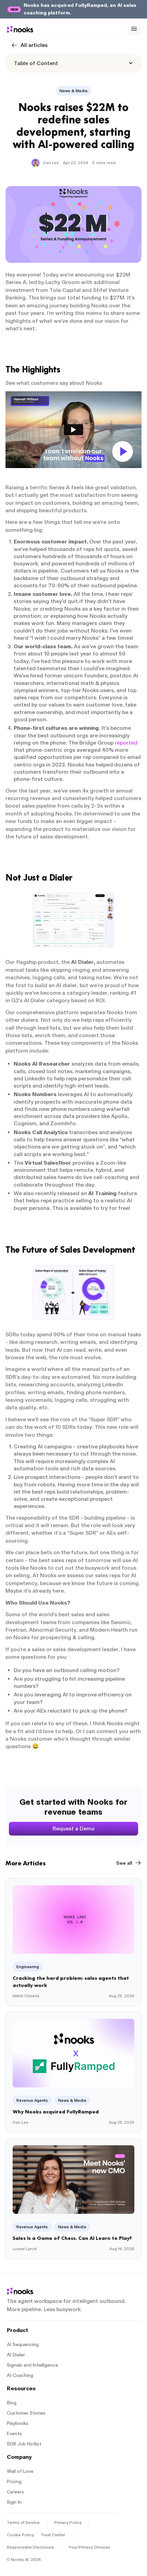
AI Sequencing (23, 2345)
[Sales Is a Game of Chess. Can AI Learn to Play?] (73, 2199)
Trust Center (53, 2535)
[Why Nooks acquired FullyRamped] (73, 2072)
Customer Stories (26, 2413)
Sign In (14, 2502)
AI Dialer (16, 2355)
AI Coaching (20, 2375)
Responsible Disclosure (30, 2547)
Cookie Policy (20, 2535)
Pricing (14, 2482)
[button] (134, 29)
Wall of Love (20, 2471)
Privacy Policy (68, 2523)
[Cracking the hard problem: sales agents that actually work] (73, 1942)
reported (126, 743)
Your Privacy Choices (89, 2547)
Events (14, 2434)
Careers (15, 2492)
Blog (12, 2403)
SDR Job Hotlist (24, 2444)
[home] (20, 29)
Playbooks (18, 2423)
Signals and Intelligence (32, 2365)
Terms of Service (23, 2523)
